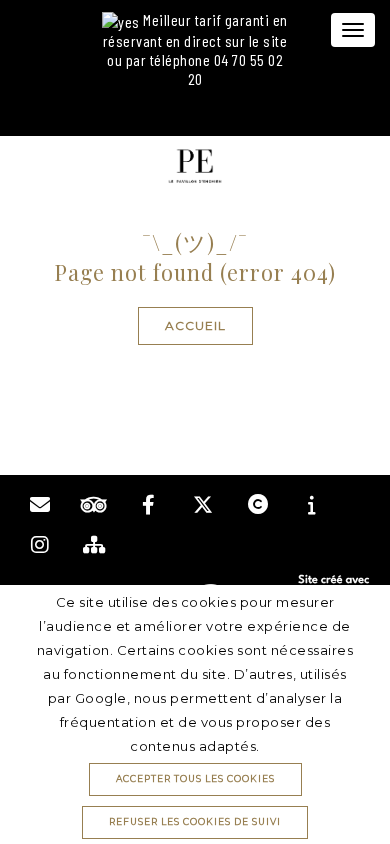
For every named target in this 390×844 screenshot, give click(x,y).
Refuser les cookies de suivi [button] (195, 821)
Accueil (195, 325)
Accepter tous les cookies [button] (195, 778)
